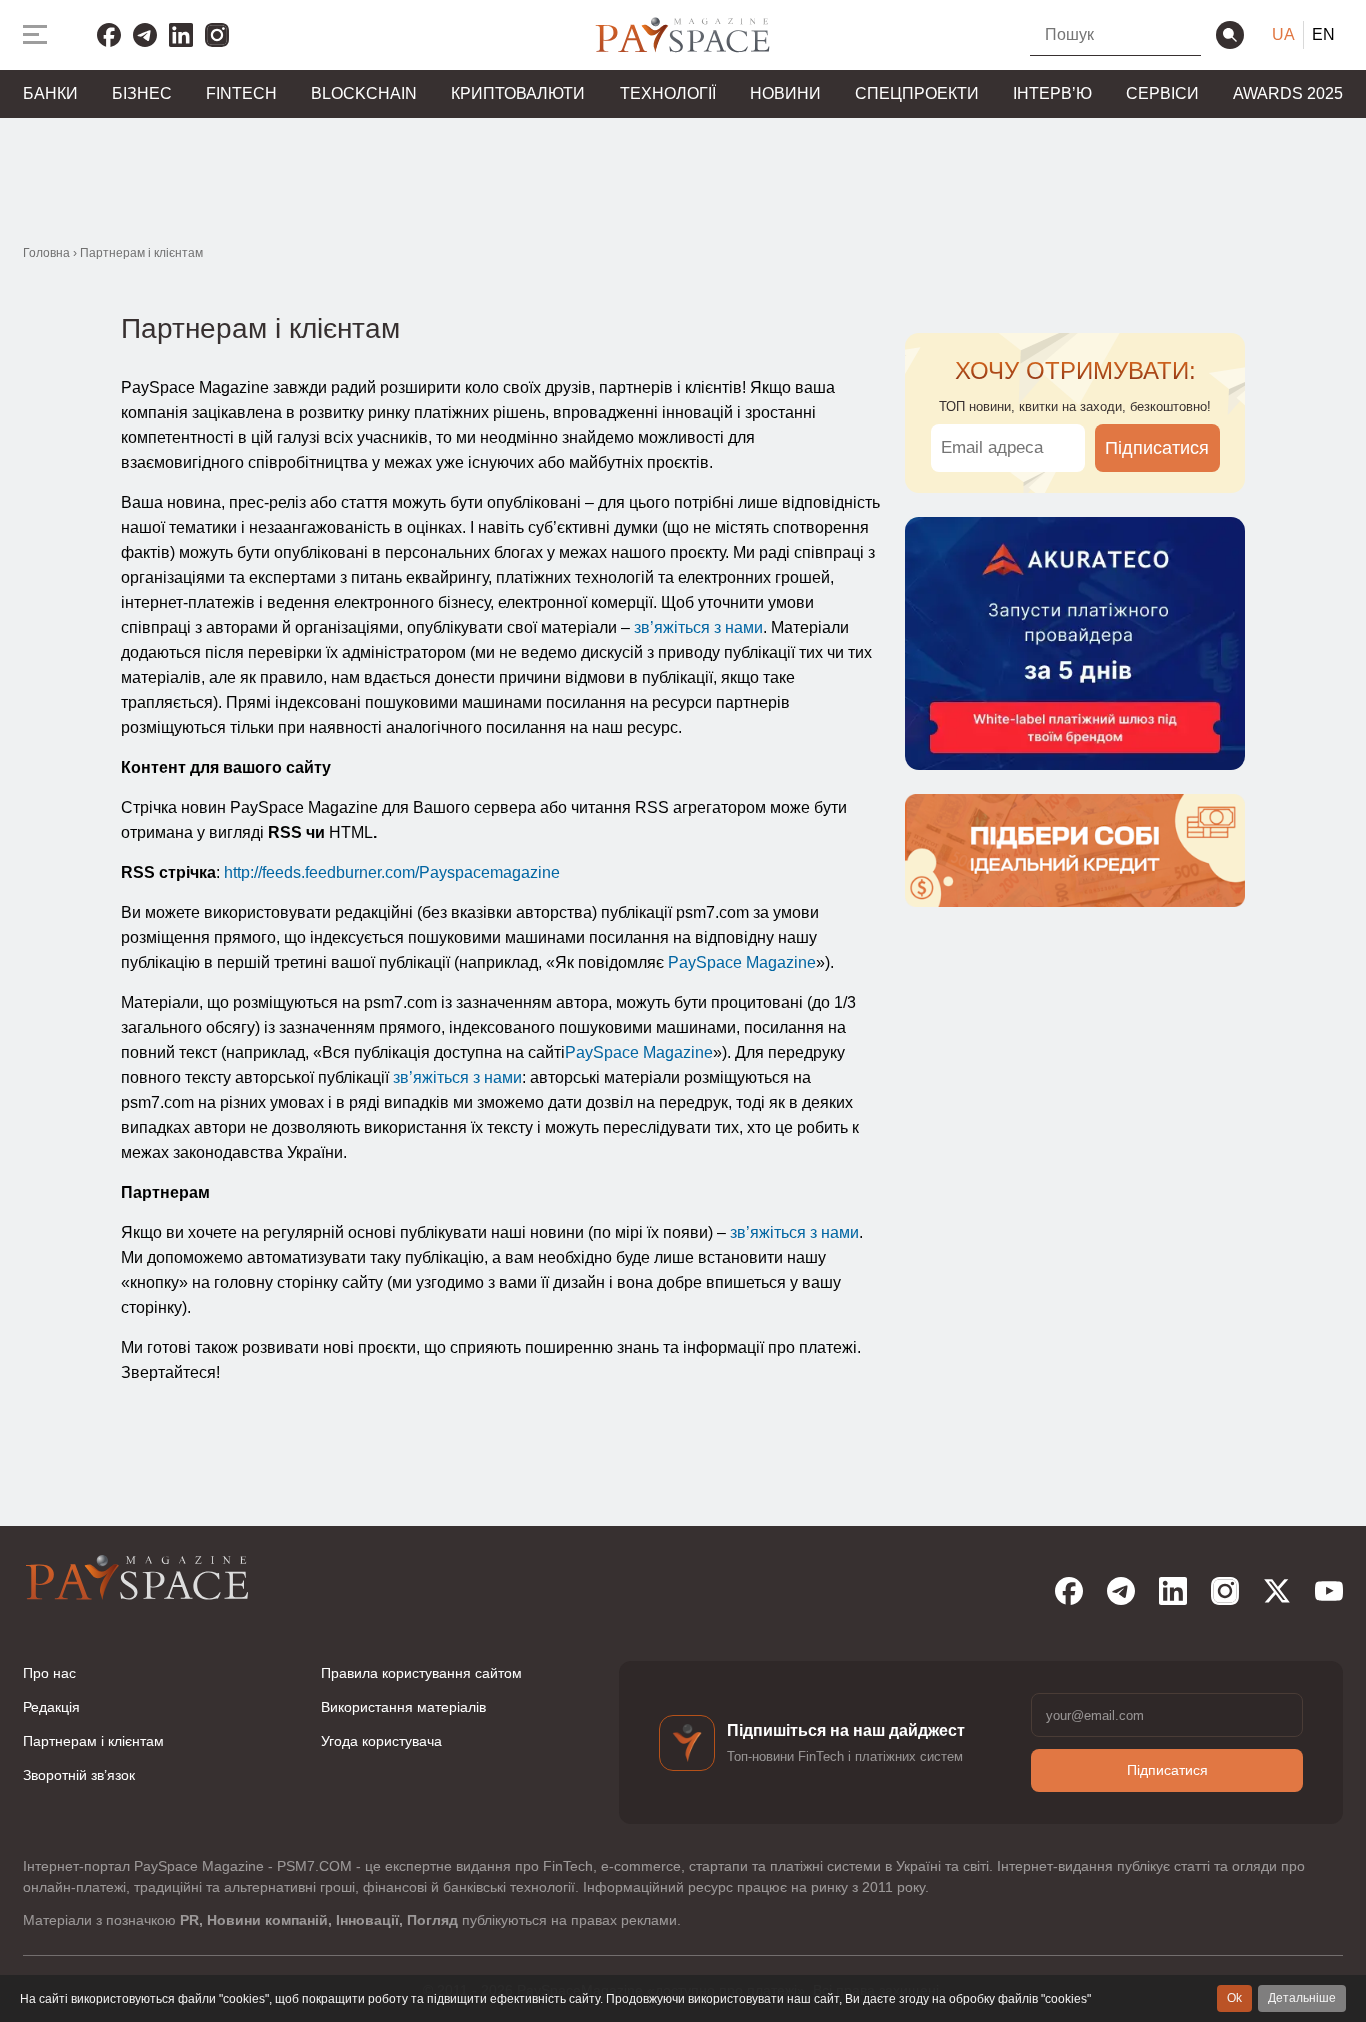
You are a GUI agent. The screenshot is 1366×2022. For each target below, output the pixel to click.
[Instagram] (217, 35)
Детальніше (1302, 1998)
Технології (668, 93)
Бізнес (142, 93)
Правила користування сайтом (421, 1673)
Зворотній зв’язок (79, 1775)
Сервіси (1162, 93)
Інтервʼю (1052, 93)
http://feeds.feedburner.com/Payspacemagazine (392, 872)
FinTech (241, 93)
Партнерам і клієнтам (93, 1741)
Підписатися (1157, 448)
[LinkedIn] (181, 35)
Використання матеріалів (403, 1707)
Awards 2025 (1288, 93)
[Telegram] (145, 35)
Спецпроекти (917, 93)
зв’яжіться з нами (698, 627)
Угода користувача (381, 1741)
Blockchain (364, 93)
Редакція (51, 1707)
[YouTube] (1329, 1591)
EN (1323, 34)
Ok (1234, 1998)
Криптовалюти (518, 93)
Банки (50, 93)
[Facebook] (109, 35)
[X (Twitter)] (1277, 1591)
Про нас (49, 1673)
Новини (785, 93)
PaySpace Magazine (742, 962)
